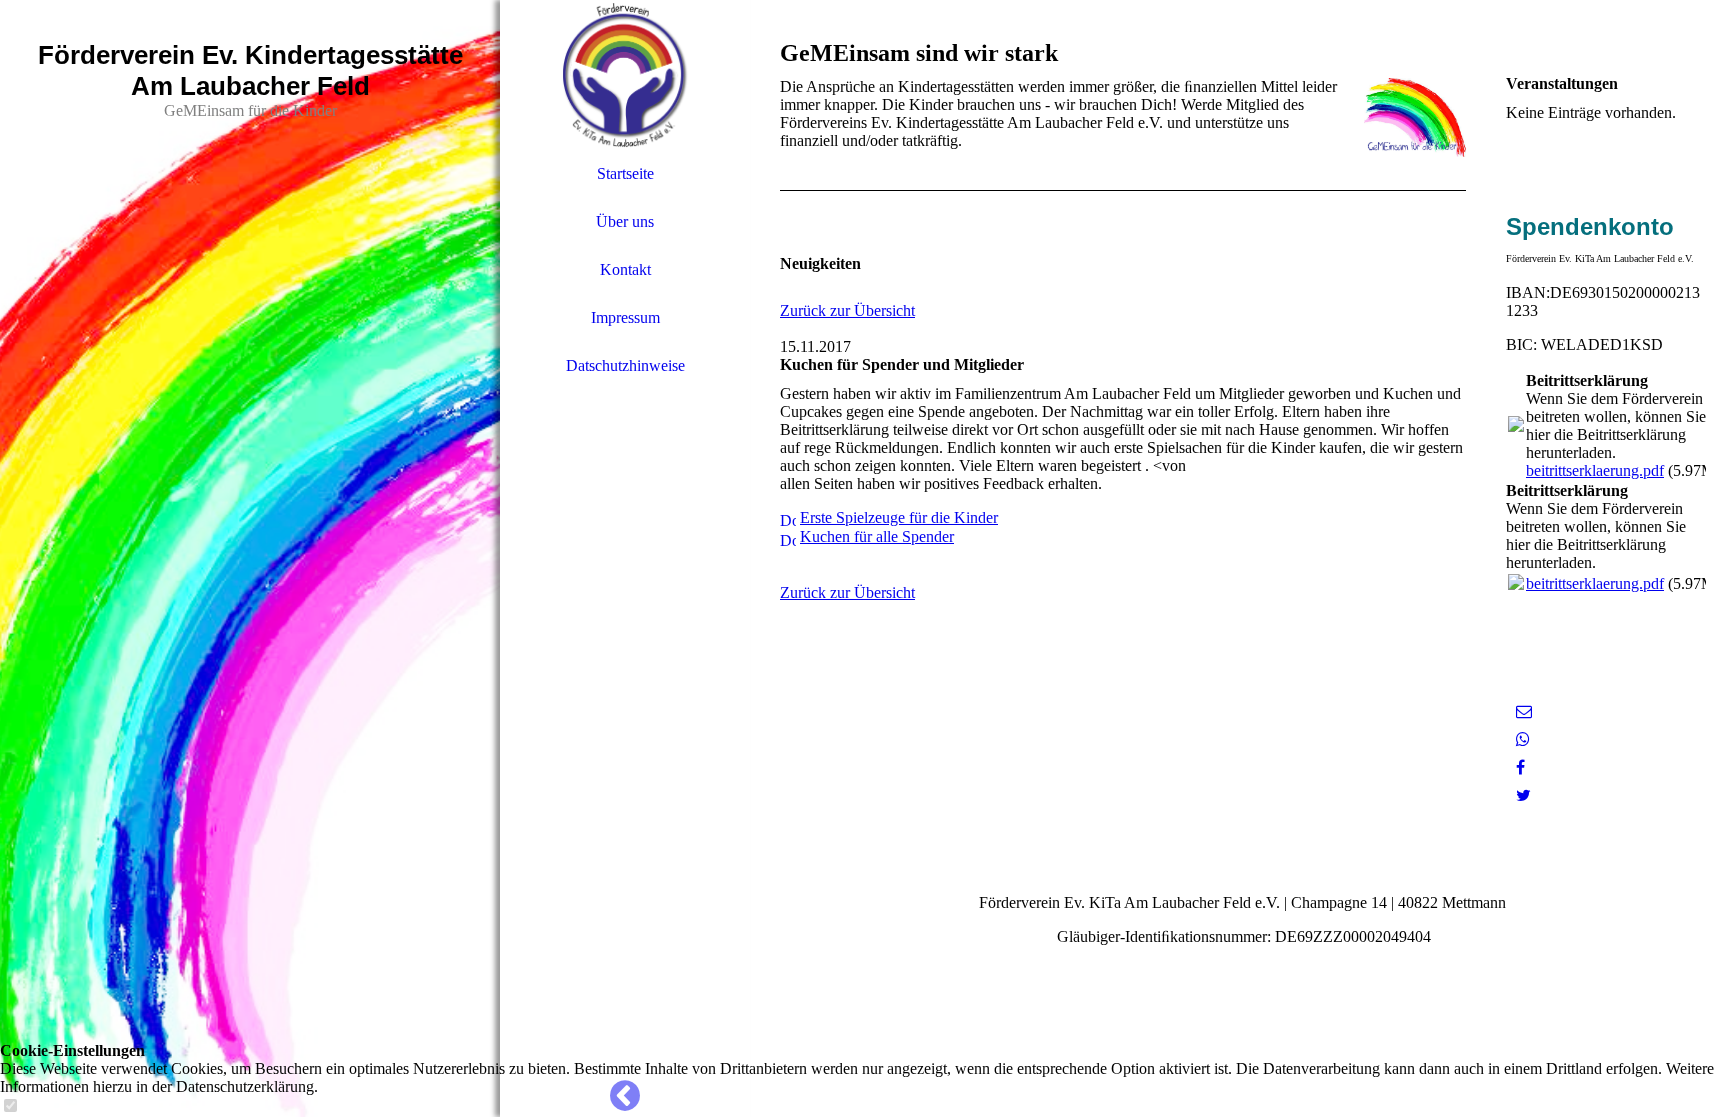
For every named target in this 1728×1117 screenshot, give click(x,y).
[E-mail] (1524, 711)
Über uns (625, 221)
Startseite (625, 173)
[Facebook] (1520, 767)
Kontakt (625, 269)
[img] (250, 558)
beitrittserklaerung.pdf (1595, 470)
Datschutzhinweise (625, 365)
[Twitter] (1523, 795)
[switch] (10, 1106)
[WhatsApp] (1523, 739)
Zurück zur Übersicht (847, 310)
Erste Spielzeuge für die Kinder (899, 517)
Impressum (625, 317)
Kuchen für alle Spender (877, 536)
